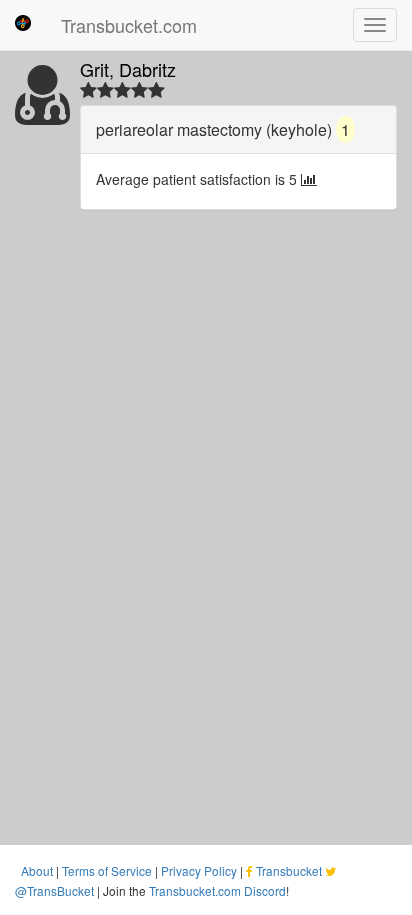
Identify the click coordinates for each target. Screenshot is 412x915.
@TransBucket (54, 890)
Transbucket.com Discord (217, 890)
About (37, 870)
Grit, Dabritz (128, 69)
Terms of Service (107, 870)
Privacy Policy (199, 870)
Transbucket (289, 870)
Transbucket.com (129, 25)
